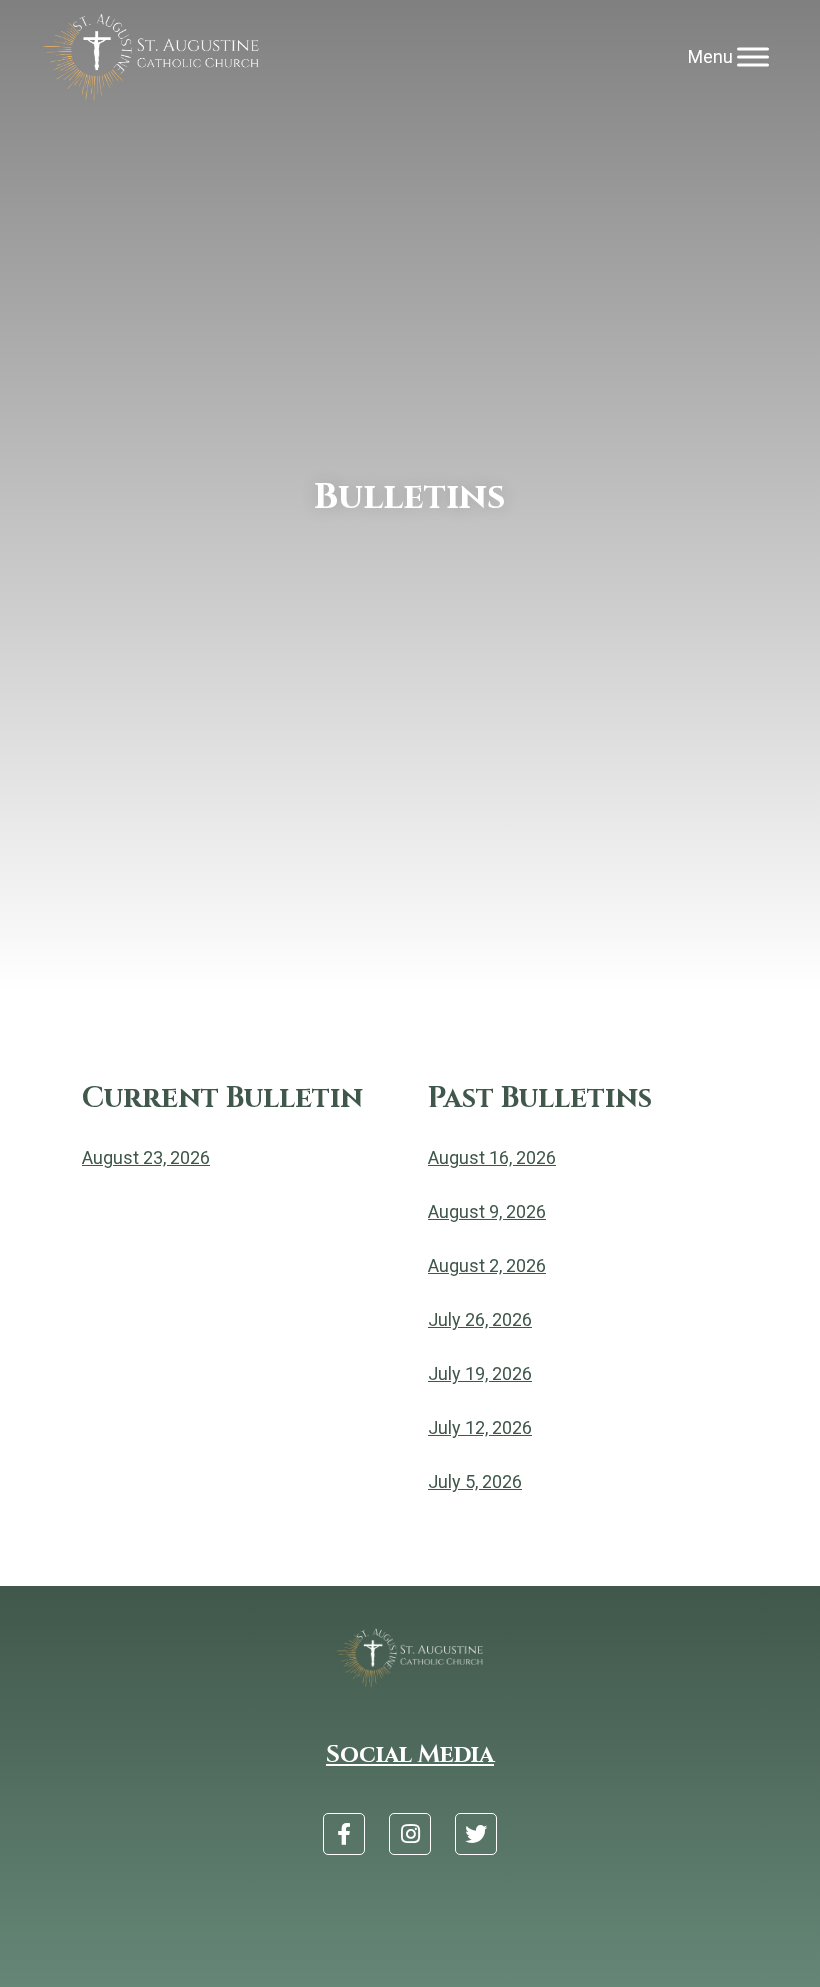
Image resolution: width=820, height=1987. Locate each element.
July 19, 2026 (480, 1373)
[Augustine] (151, 57)
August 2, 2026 (487, 1265)
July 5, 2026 (475, 1481)
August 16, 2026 (492, 1157)
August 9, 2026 (487, 1211)
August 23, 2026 (146, 1157)
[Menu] (753, 57)
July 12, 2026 (480, 1427)
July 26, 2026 (480, 1319)
